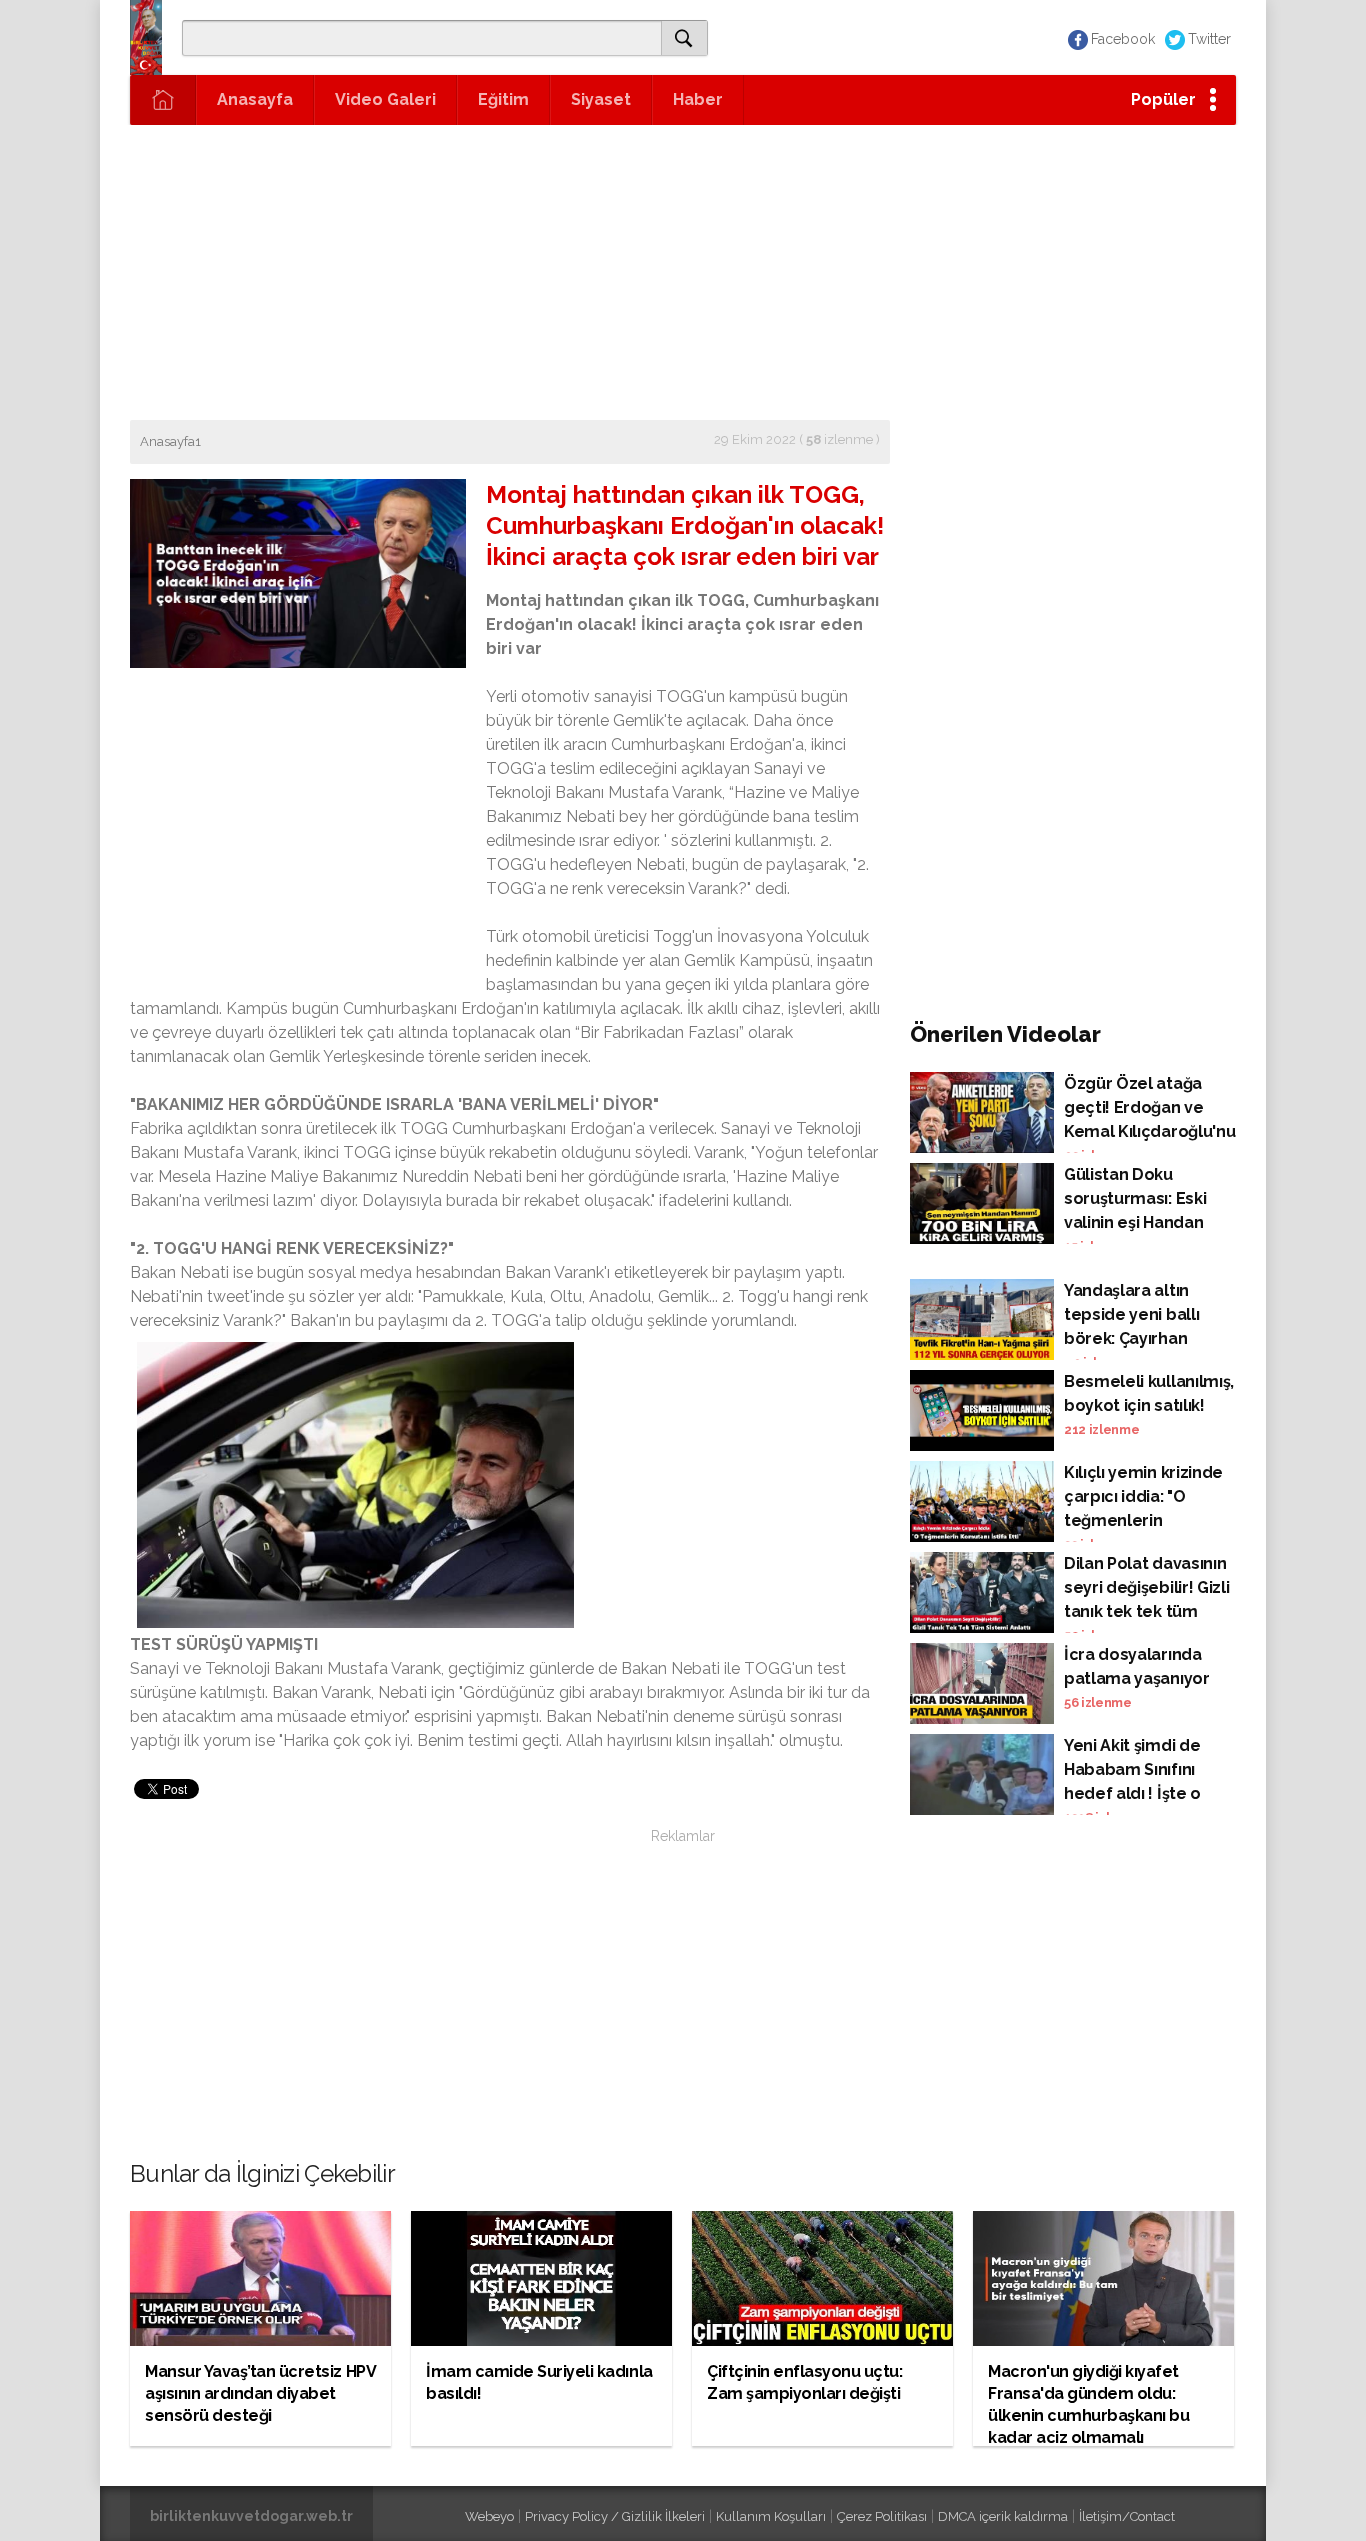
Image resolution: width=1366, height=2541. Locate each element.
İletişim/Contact (1127, 2516)
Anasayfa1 (170, 441)
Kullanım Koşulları (771, 2516)
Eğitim (503, 99)
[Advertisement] (683, 270)
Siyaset (601, 99)
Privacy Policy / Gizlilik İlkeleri (615, 2516)
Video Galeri (385, 99)
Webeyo (489, 2516)
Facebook (1123, 39)
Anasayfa (255, 99)
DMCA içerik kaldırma (1003, 2516)
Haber (698, 99)
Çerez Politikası (882, 2516)
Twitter (1209, 39)
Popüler (1163, 99)
